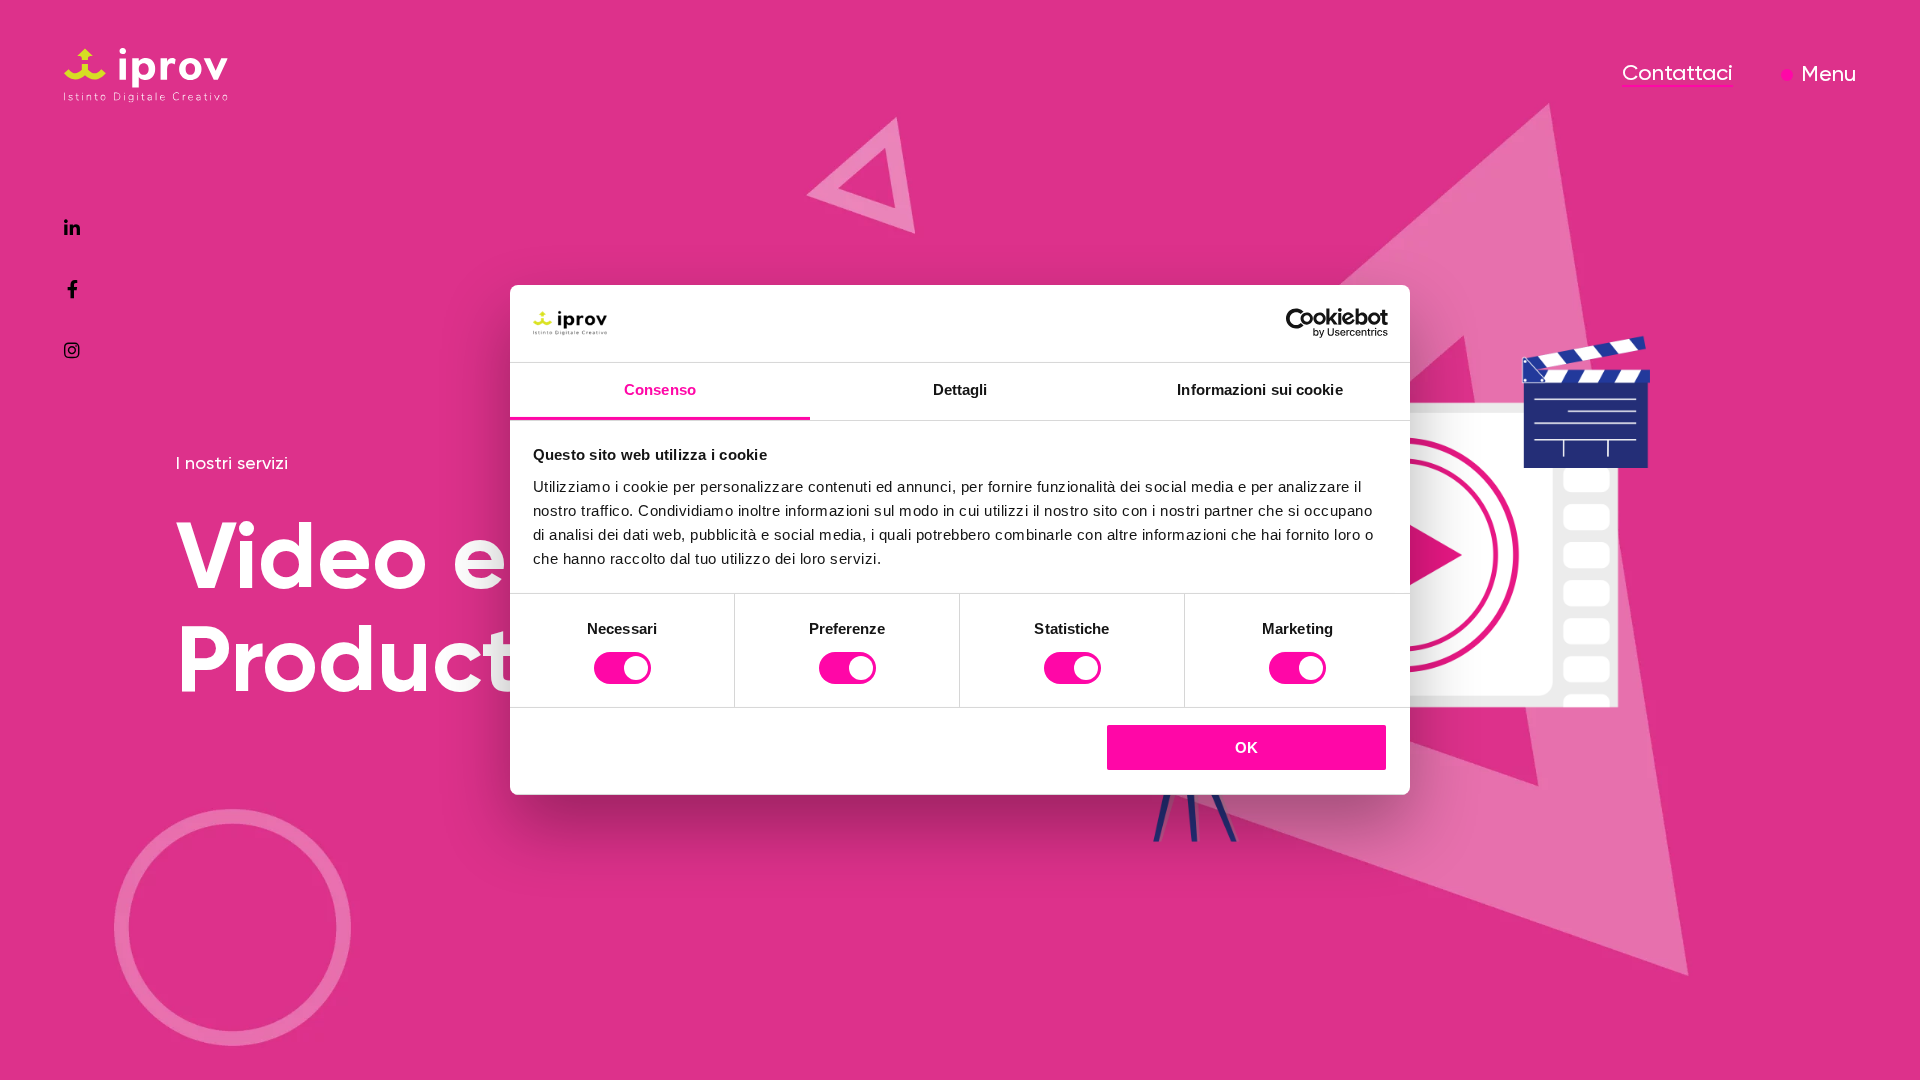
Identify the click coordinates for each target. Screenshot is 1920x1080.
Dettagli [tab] (960, 389)
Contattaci (1677, 74)
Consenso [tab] (660, 389)
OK (1246, 747)
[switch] (847, 671)
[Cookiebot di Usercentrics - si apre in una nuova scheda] (1300, 323)
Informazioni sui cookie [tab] (1259, 389)
